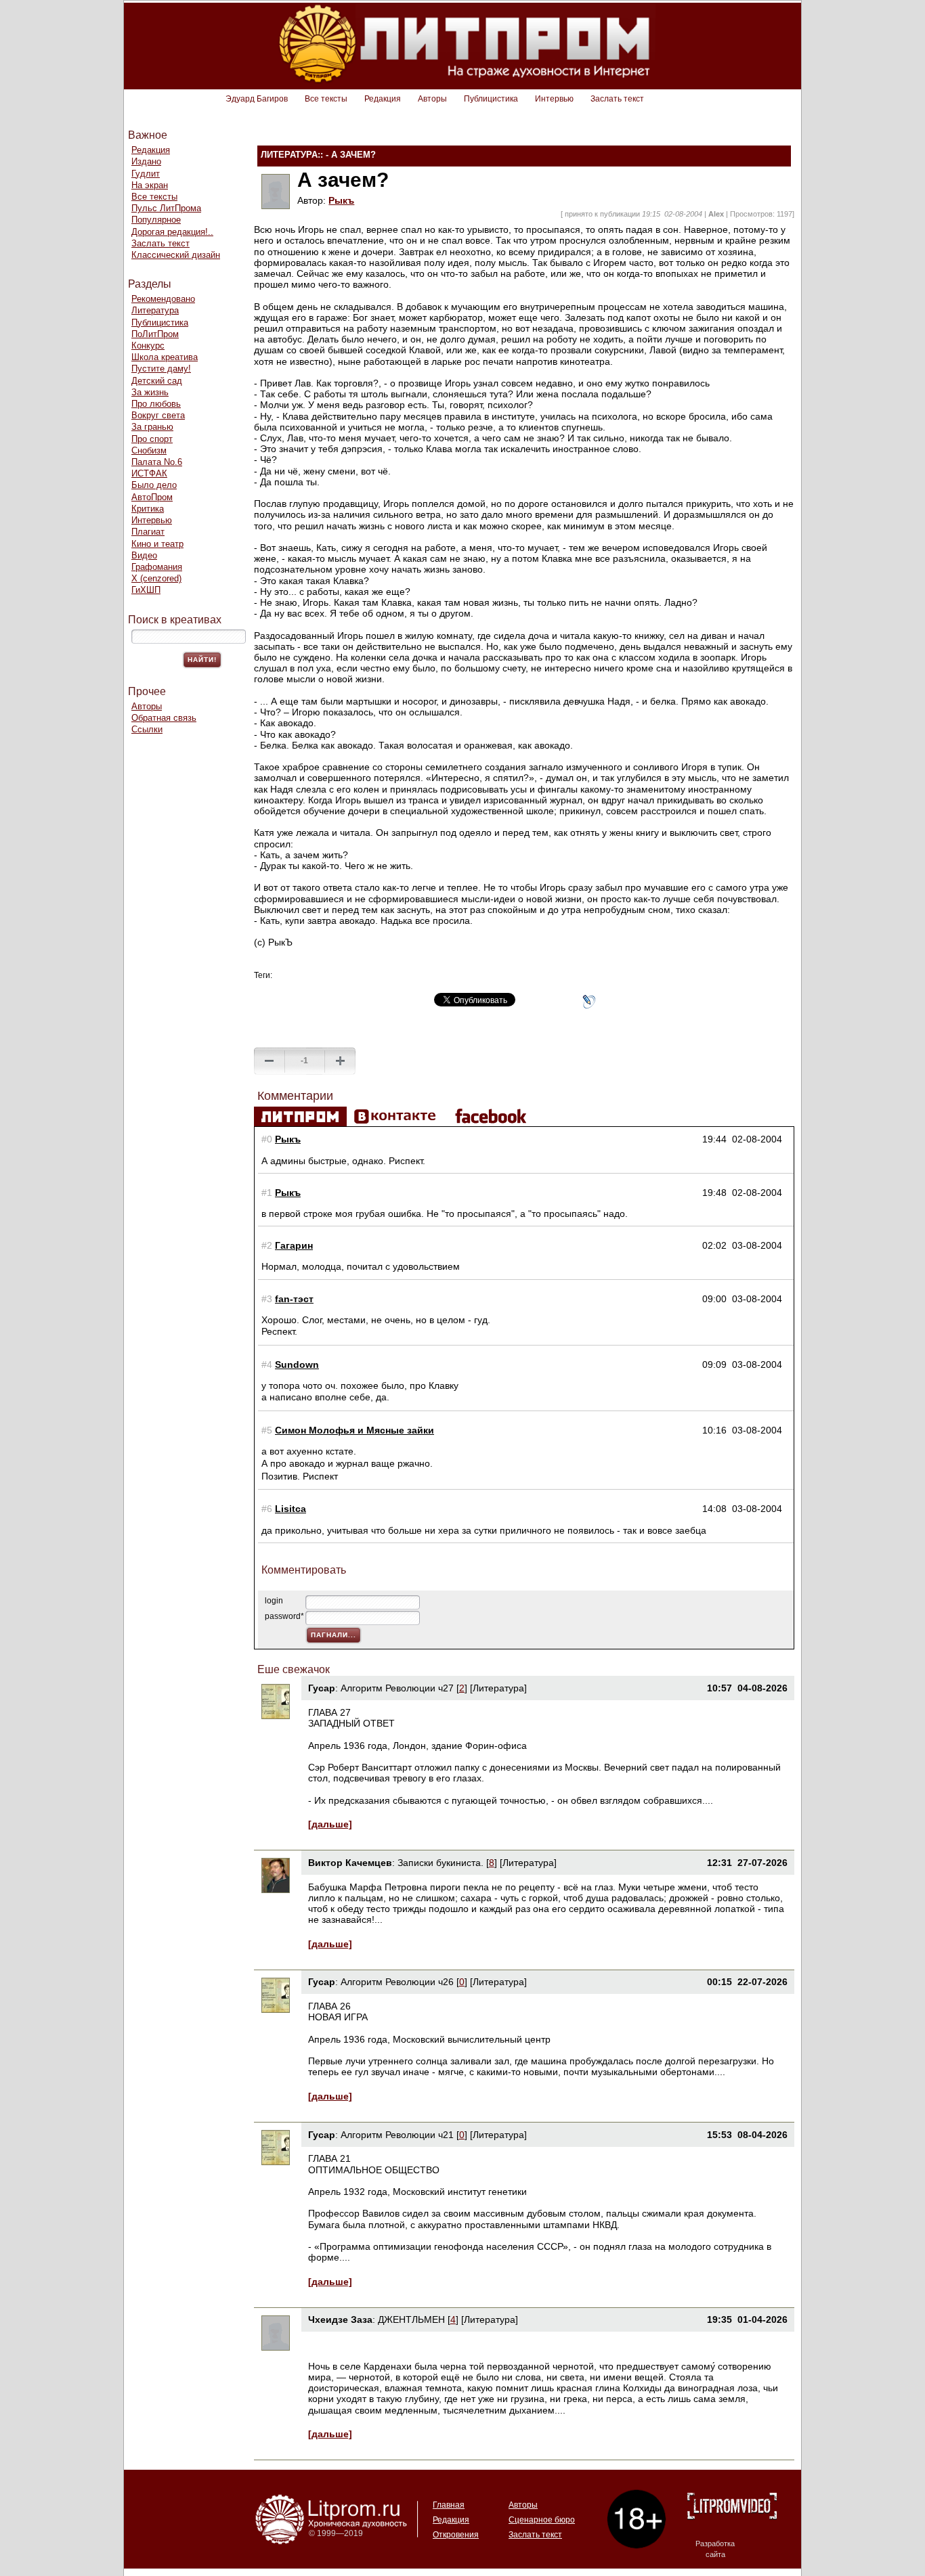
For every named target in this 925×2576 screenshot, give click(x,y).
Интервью (554, 99)
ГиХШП (146, 590)
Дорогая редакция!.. (172, 232)
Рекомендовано (163, 299)
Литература (155, 310)
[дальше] (330, 1824)
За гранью (152, 427)
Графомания (157, 567)
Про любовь (156, 404)
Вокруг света (158, 415)
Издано (146, 161)
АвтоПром (152, 497)
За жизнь (150, 392)
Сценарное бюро (542, 2520)
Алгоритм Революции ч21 (397, 2135)
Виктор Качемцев (350, 1863)
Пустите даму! (161, 369)
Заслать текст (617, 99)
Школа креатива (165, 357)
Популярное (156, 220)
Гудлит (146, 174)
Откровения (456, 2535)
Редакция (383, 99)
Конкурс (148, 346)
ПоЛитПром (155, 334)
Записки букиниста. (442, 1863)
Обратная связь (164, 718)
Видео (144, 555)
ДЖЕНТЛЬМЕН (411, 2319)
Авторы (432, 99)
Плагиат (148, 532)
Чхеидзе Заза (340, 2319)
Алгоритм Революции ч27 (397, 1688)
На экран (150, 185)
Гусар (322, 1688)
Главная (449, 2505)
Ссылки (147, 729)
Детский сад (157, 381)
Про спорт (152, 439)
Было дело (154, 485)
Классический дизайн (176, 255)
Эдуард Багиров (257, 99)
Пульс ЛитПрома (166, 208)
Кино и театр (157, 544)
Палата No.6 (157, 462)
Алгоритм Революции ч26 (397, 1982)
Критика (148, 509)
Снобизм (149, 450)
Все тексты (326, 99)
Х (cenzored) (156, 578)
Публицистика (491, 99)
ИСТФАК (149, 473)
